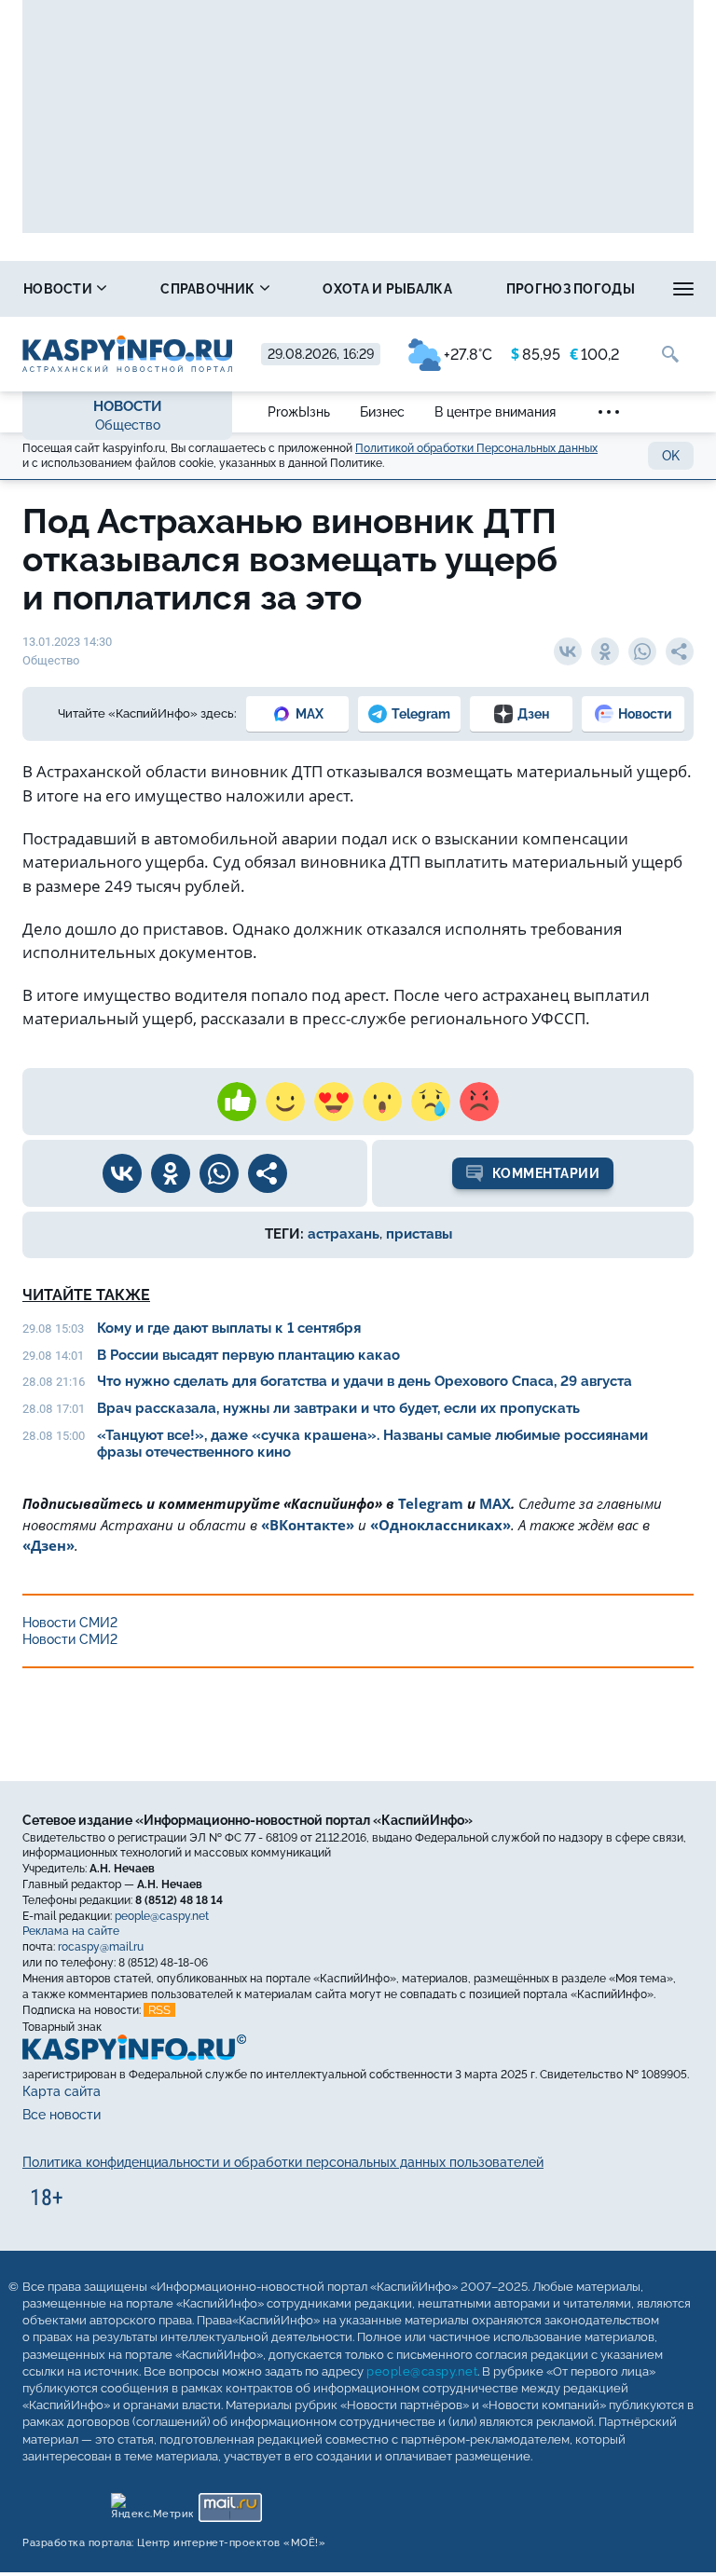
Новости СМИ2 (70, 1623)
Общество (128, 425)
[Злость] (479, 1102)
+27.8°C (468, 355)
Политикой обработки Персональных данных (476, 448)
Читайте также (86, 1295)
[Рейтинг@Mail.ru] (230, 2503)
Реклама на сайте (71, 1931)
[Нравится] (237, 1102)
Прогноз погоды (571, 289)
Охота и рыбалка (387, 289)
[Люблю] (334, 1102)
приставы (419, 1234)
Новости (59, 289)
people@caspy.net (162, 1916)
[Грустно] (431, 1102)
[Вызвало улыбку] (285, 1102)
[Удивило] (382, 1102)
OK (671, 456)
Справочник (209, 289)
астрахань (344, 1234)
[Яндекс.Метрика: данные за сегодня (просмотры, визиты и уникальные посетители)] (151, 2503)
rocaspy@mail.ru (101, 1947)
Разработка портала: (174, 2543)
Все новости (62, 2115)
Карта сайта (62, 2091)
